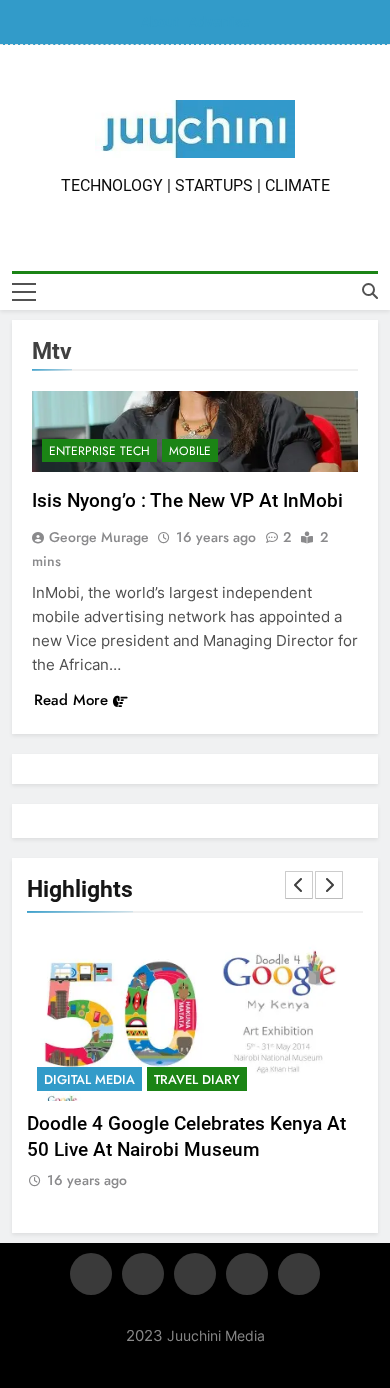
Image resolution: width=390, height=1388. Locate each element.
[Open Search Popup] (370, 291)
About (160, 22)
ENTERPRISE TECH (99, 451)
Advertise (219, 22)
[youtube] (299, 1274)
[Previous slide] (299, 885)
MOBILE (190, 451)
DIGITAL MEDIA (89, 1079)
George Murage (99, 537)
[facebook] (91, 1274)
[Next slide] (329, 885)
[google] (247, 1274)
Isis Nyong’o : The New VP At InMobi (187, 500)
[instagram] (143, 1274)
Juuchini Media (216, 1335)
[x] (195, 1274)
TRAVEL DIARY (197, 1079)
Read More (71, 700)
